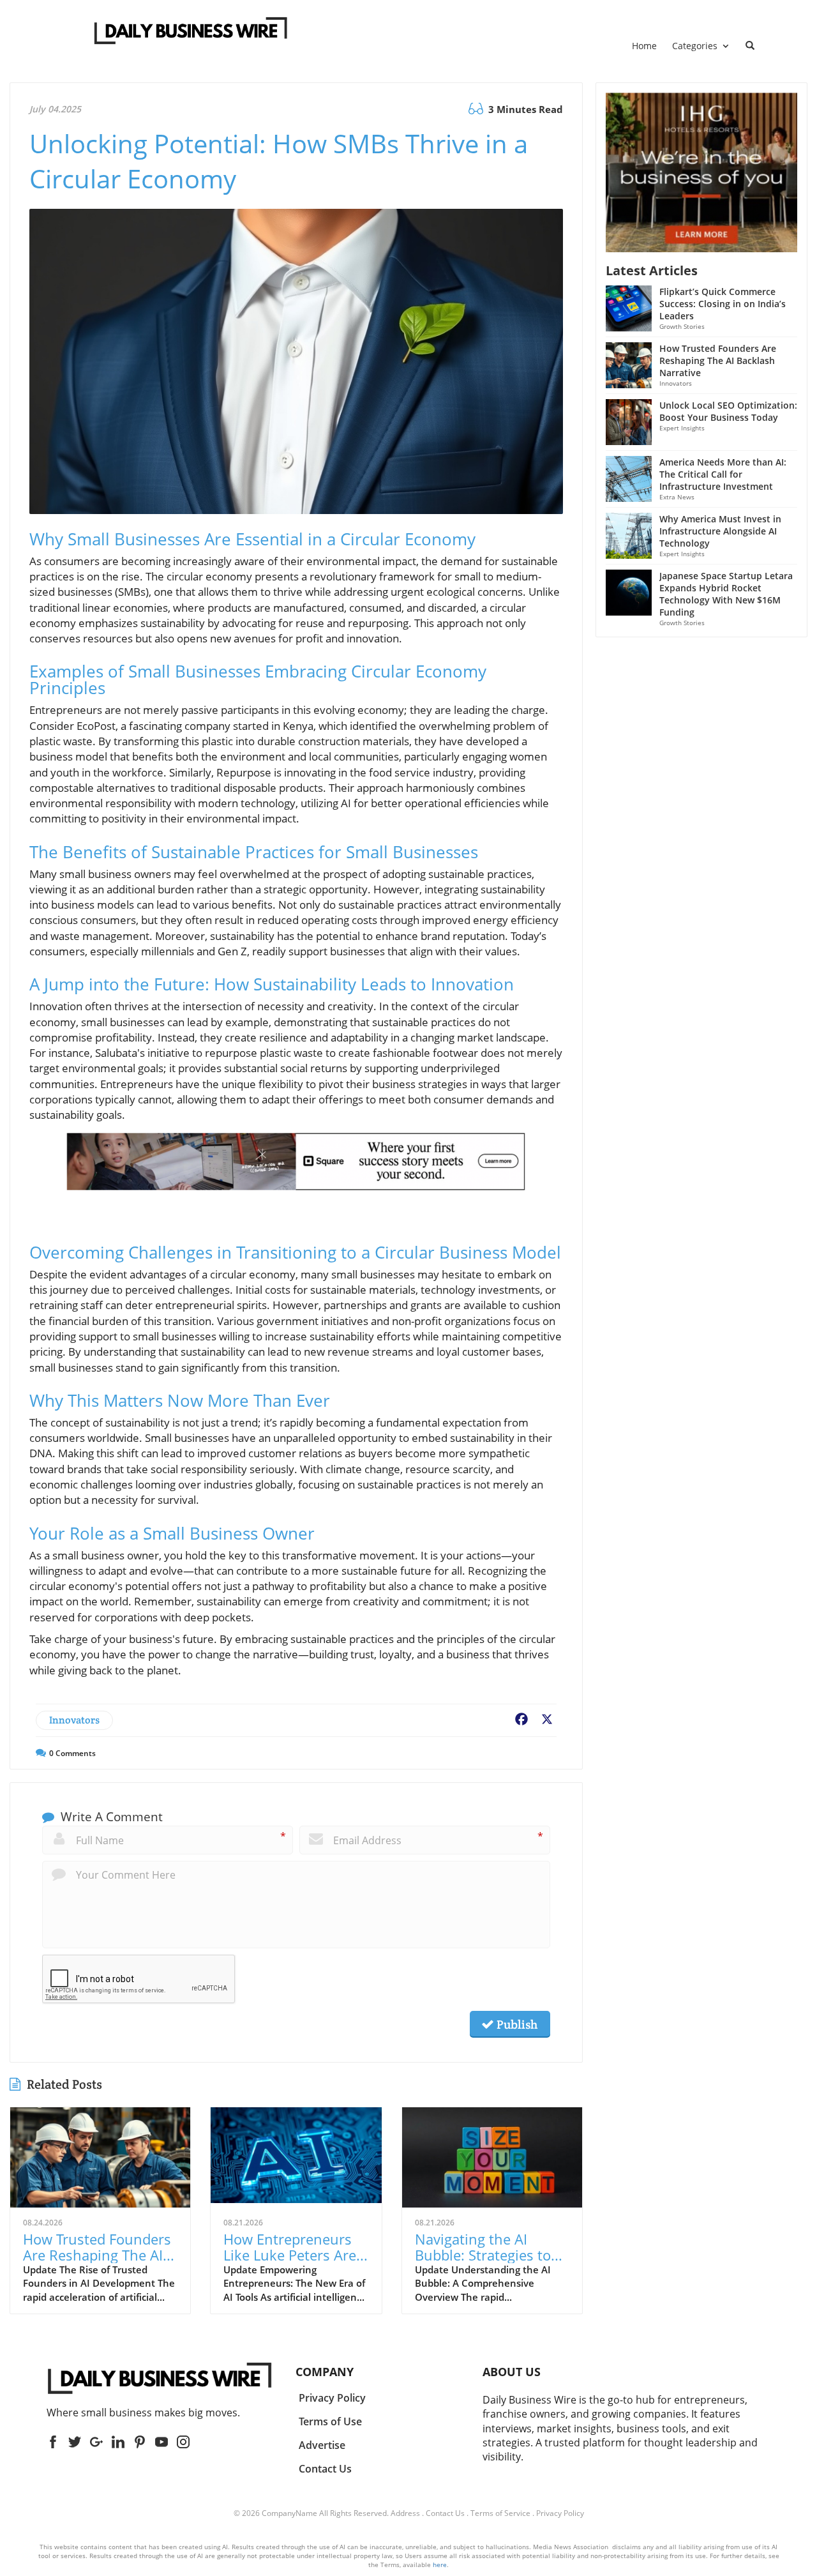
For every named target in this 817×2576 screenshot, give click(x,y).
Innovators (74, 1720)
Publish (516, 2024)
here (440, 2565)
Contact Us (445, 2513)
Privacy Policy (560, 2513)
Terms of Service (500, 2513)
